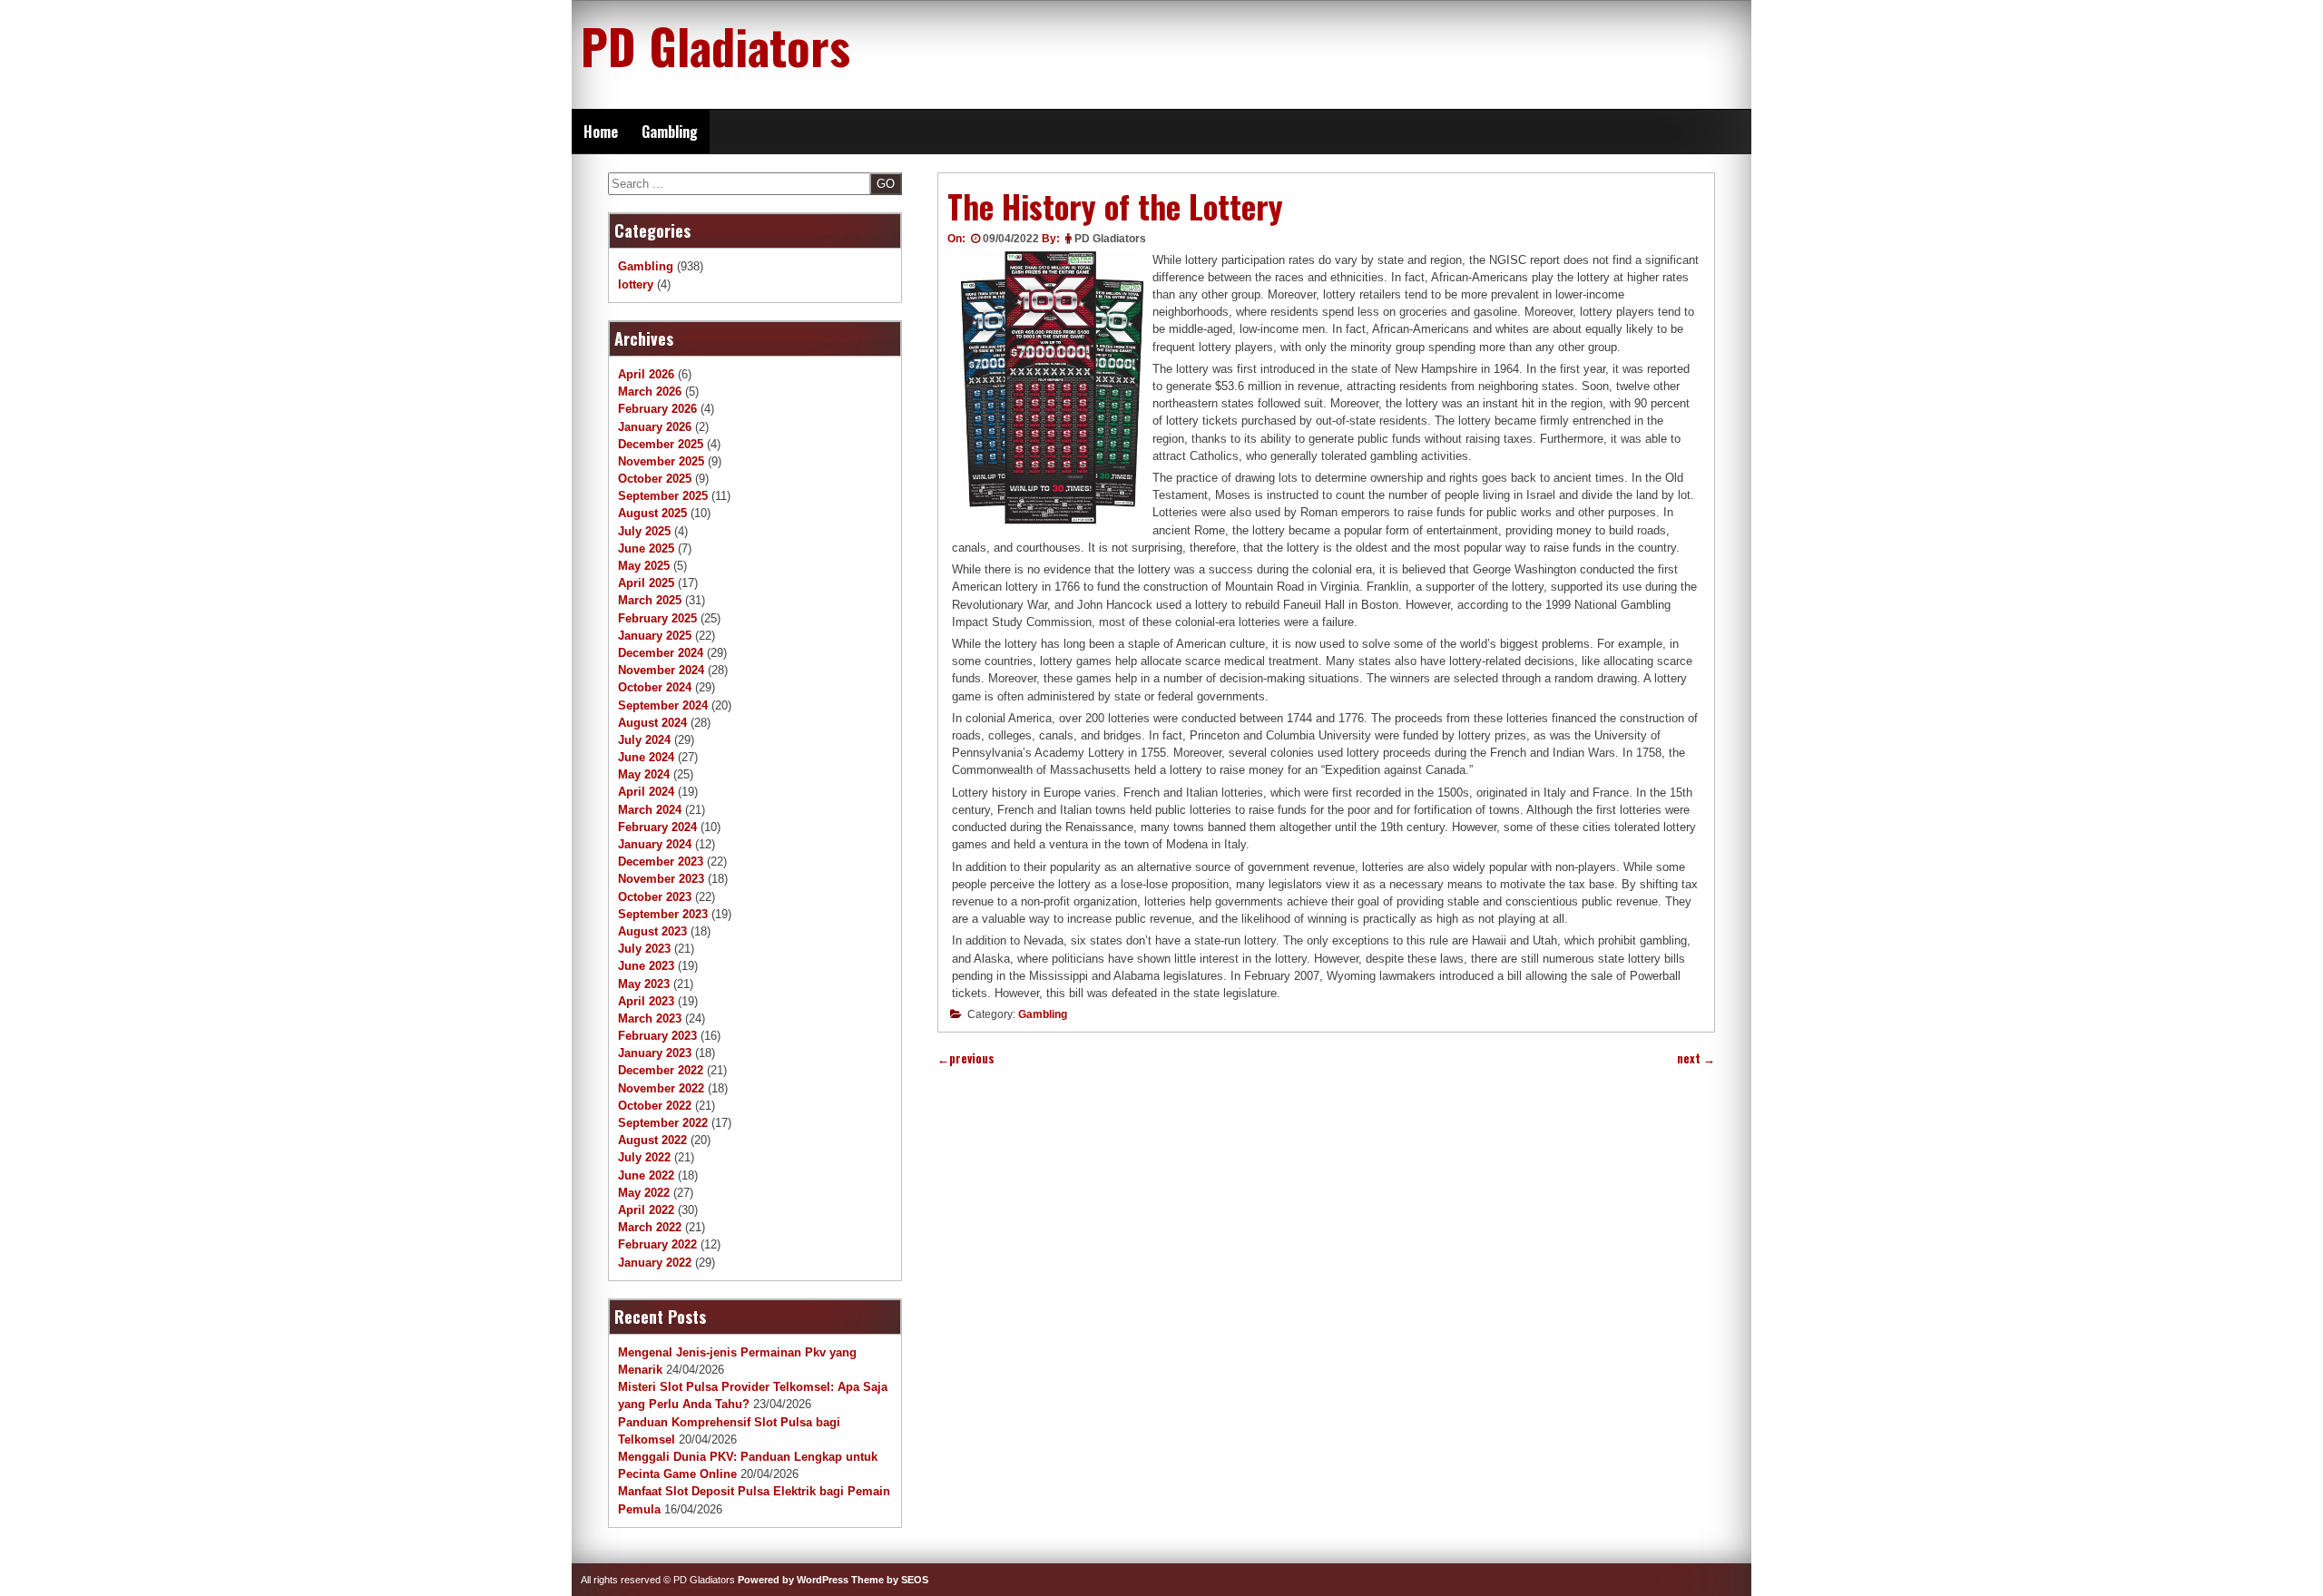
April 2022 (646, 1210)
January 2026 (655, 427)
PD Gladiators (716, 45)
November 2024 (661, 670)
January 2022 (655, 1263)
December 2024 (661, 653)
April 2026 (646, 374)
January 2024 (655, 844)
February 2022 (657, 1244)
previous (966, 1058)
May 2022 (644, 1193)
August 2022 (652, 1140)
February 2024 (657, 827)
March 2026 (650, 392)
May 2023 (644, 984)
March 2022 (650, 1227)
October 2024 (655, 687)
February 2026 (657, 409)
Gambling (670, 132)
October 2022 (655, 1106)
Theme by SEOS (890, 1580)
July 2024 (644, 740)
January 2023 (655, 1053)
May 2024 (644, 774)
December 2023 (661, 862)
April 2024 (646, 792)
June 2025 (646, 548)
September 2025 (663, 496)
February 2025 (657, 618)
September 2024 (663, 705)
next (1696, 1058)
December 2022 (661, 1070)
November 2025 (661, 461)
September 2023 (663, 914)
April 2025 (646, 583)
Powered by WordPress (793, 1580)
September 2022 (663, 1123)
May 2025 (644, 566)
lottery (636, 284)
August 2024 (652, 723)
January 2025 (655, 636)
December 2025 (661, 444)
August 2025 (652, 513)
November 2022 (661, 1088)
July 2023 (644, 949)
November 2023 (661, 879)
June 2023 (646, 966)
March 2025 (650, 600)
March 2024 (650, 810)
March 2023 (650, 1018)
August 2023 (652, 931)
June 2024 (646, 757)
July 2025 (644, 531)
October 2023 (655, 897)
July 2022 (644, 1157)
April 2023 (646, 1001)
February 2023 (657, 1036)
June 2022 (646, 1175)
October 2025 (655, 479)
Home (601, 132)
